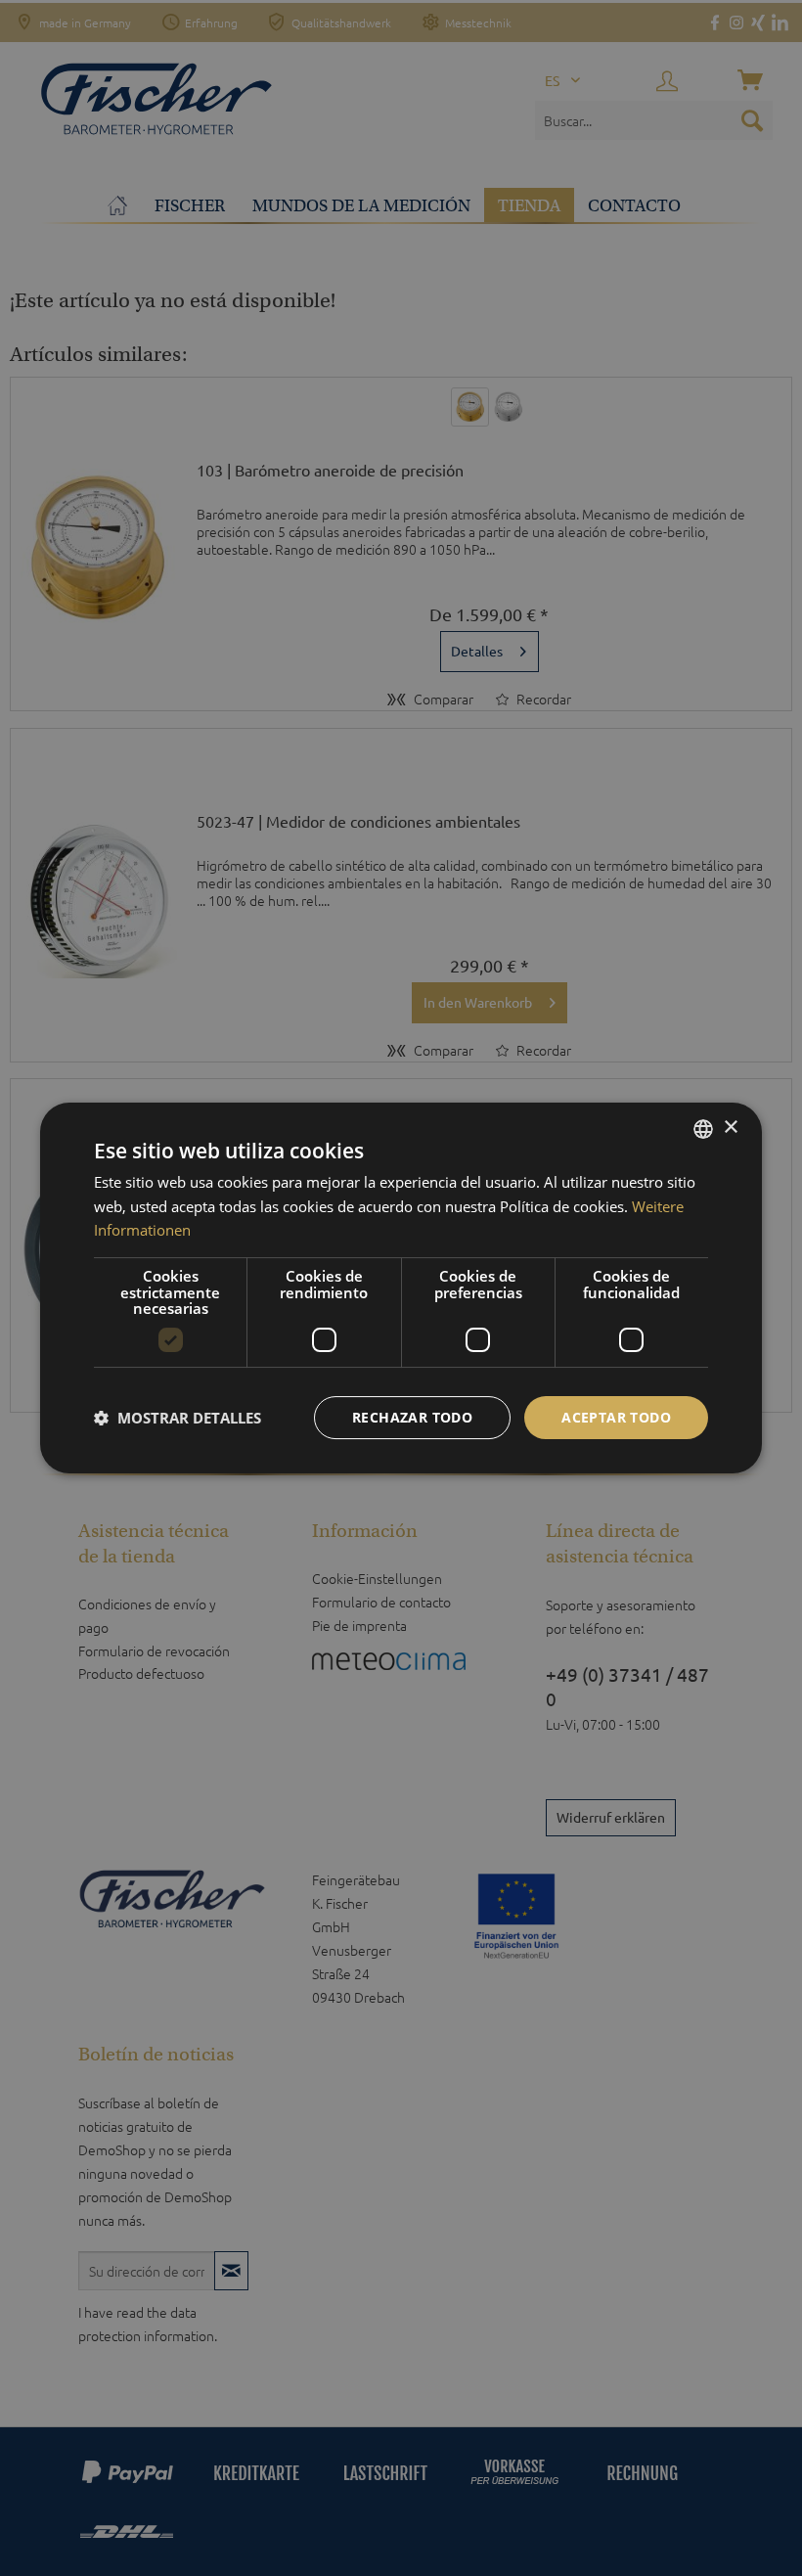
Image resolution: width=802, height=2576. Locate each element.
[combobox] (703, 1129)
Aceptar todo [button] (616, 1417)
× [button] (730, 1128)
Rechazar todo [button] (412, 1417)
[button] (178, 1418)
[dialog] (401, 1288)
